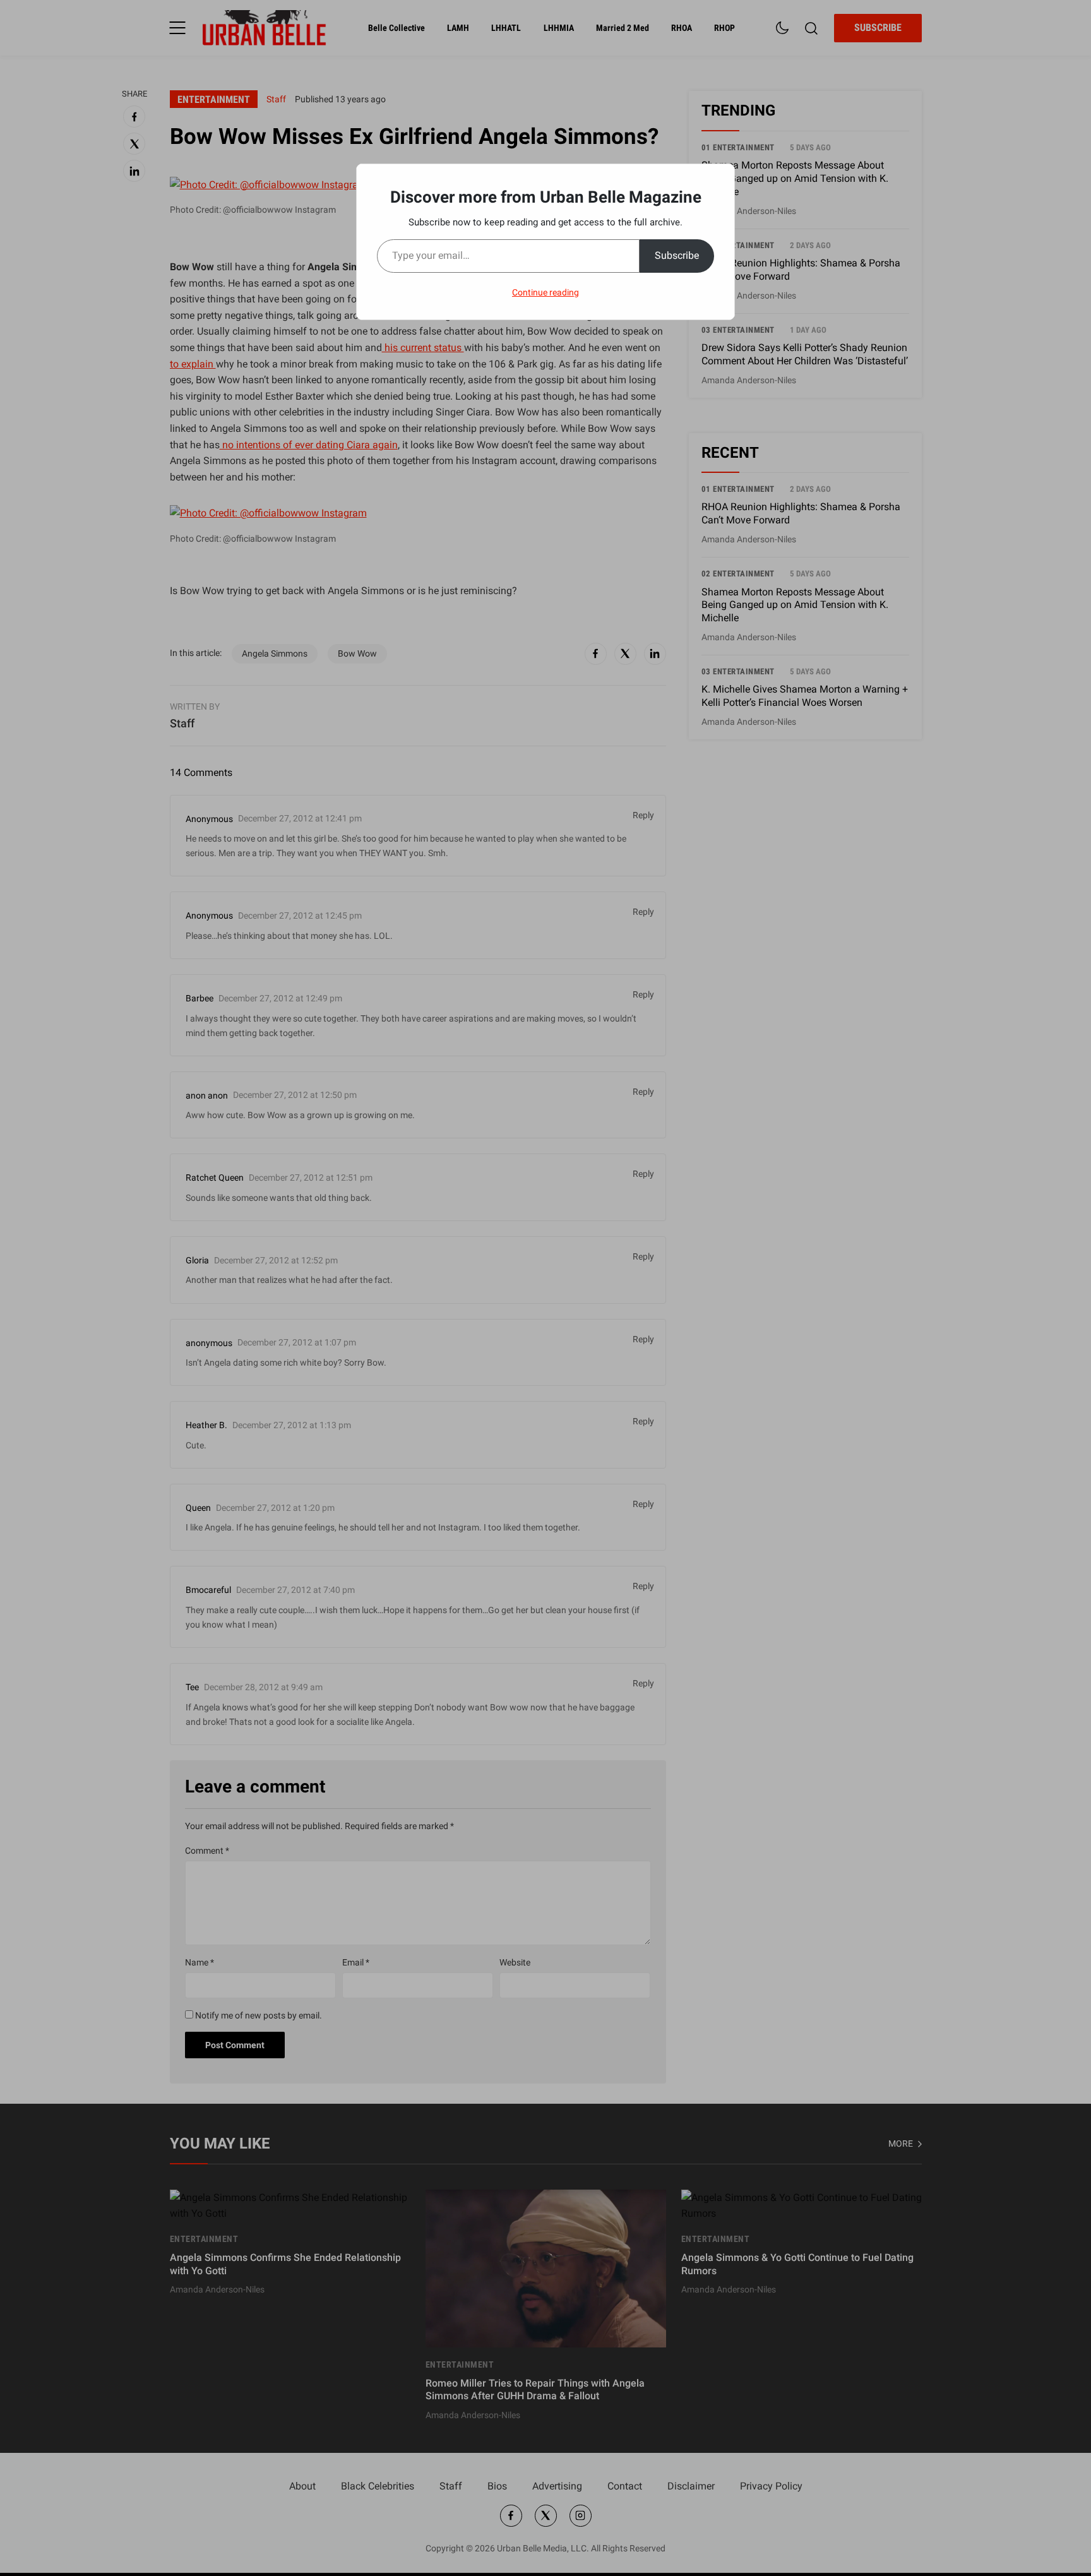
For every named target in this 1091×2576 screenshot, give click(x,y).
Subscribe (677, 255)
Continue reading (545, 292)
